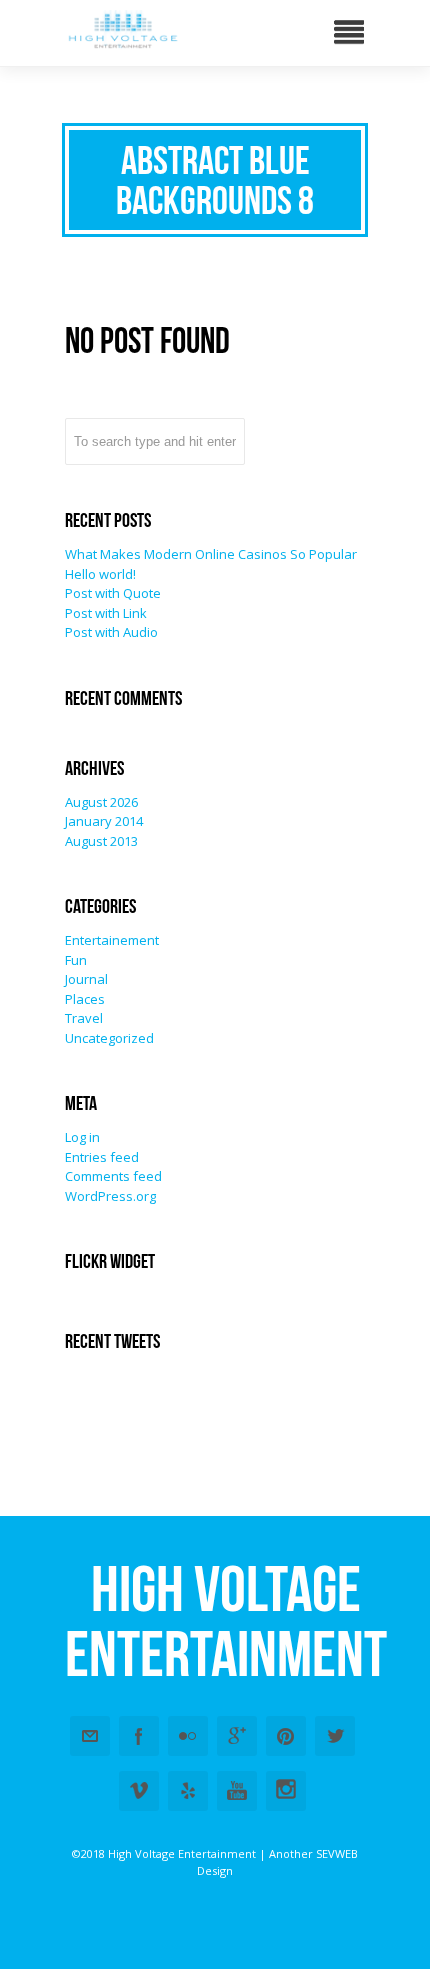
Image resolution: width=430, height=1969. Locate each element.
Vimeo (139, 1791)
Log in (82, 1137)
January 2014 (104, 821)
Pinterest (286, 1736)
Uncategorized (109, 1038)
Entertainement (112, 940)
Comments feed (113, 1176)
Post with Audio (111, 632)
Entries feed (102, 1157)
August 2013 (101, 841)
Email (90, 1736)
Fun (76, 960)
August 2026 (101, 802)
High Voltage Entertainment (226, 1621)
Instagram (286, 1791)
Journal (86, 979)
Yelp (188, 1791)
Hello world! (100, 574)
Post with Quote (113, 593)
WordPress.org (110, 1196)
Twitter (335, 1736)
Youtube (237, 1791)
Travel (84, 1018)
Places (85, 999)
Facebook (139, 1736)
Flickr (188, 1736)
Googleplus (237, 1736)
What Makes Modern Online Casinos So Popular (211, 554)
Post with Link (106, 613)
